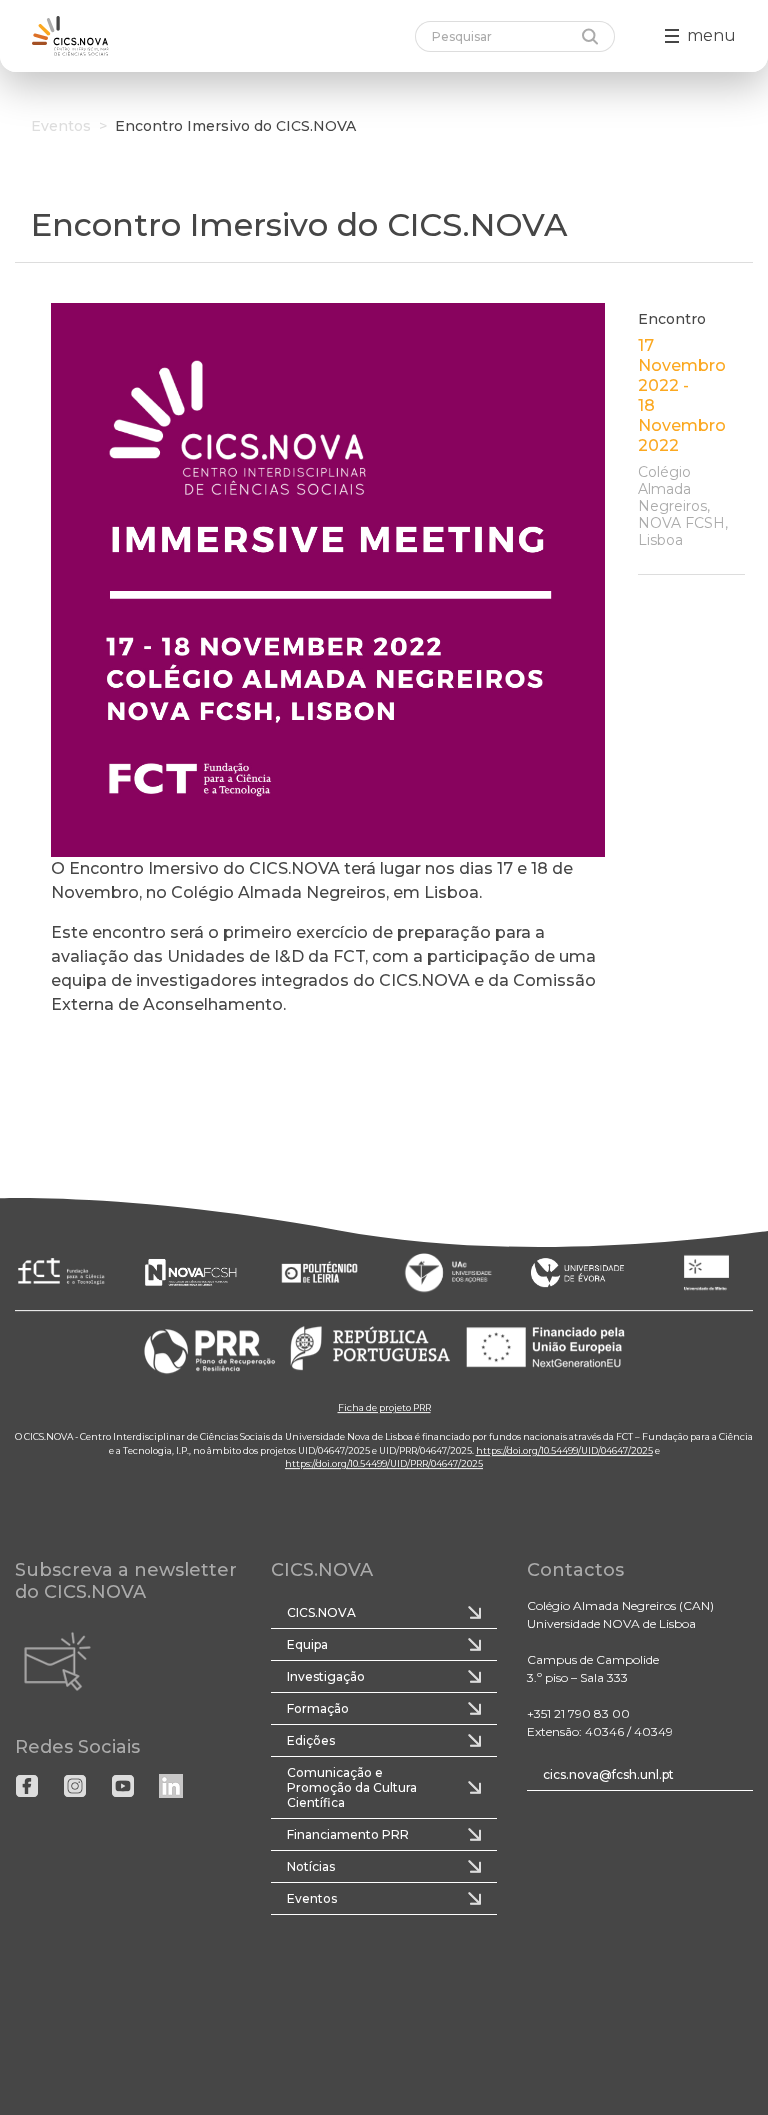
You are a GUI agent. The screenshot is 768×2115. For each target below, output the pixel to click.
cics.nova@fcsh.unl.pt (608, 1774)
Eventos (61, 126)
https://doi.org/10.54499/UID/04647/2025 (564, 1450)
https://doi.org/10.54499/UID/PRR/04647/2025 (384, 1463)
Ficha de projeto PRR (384, 1407)
